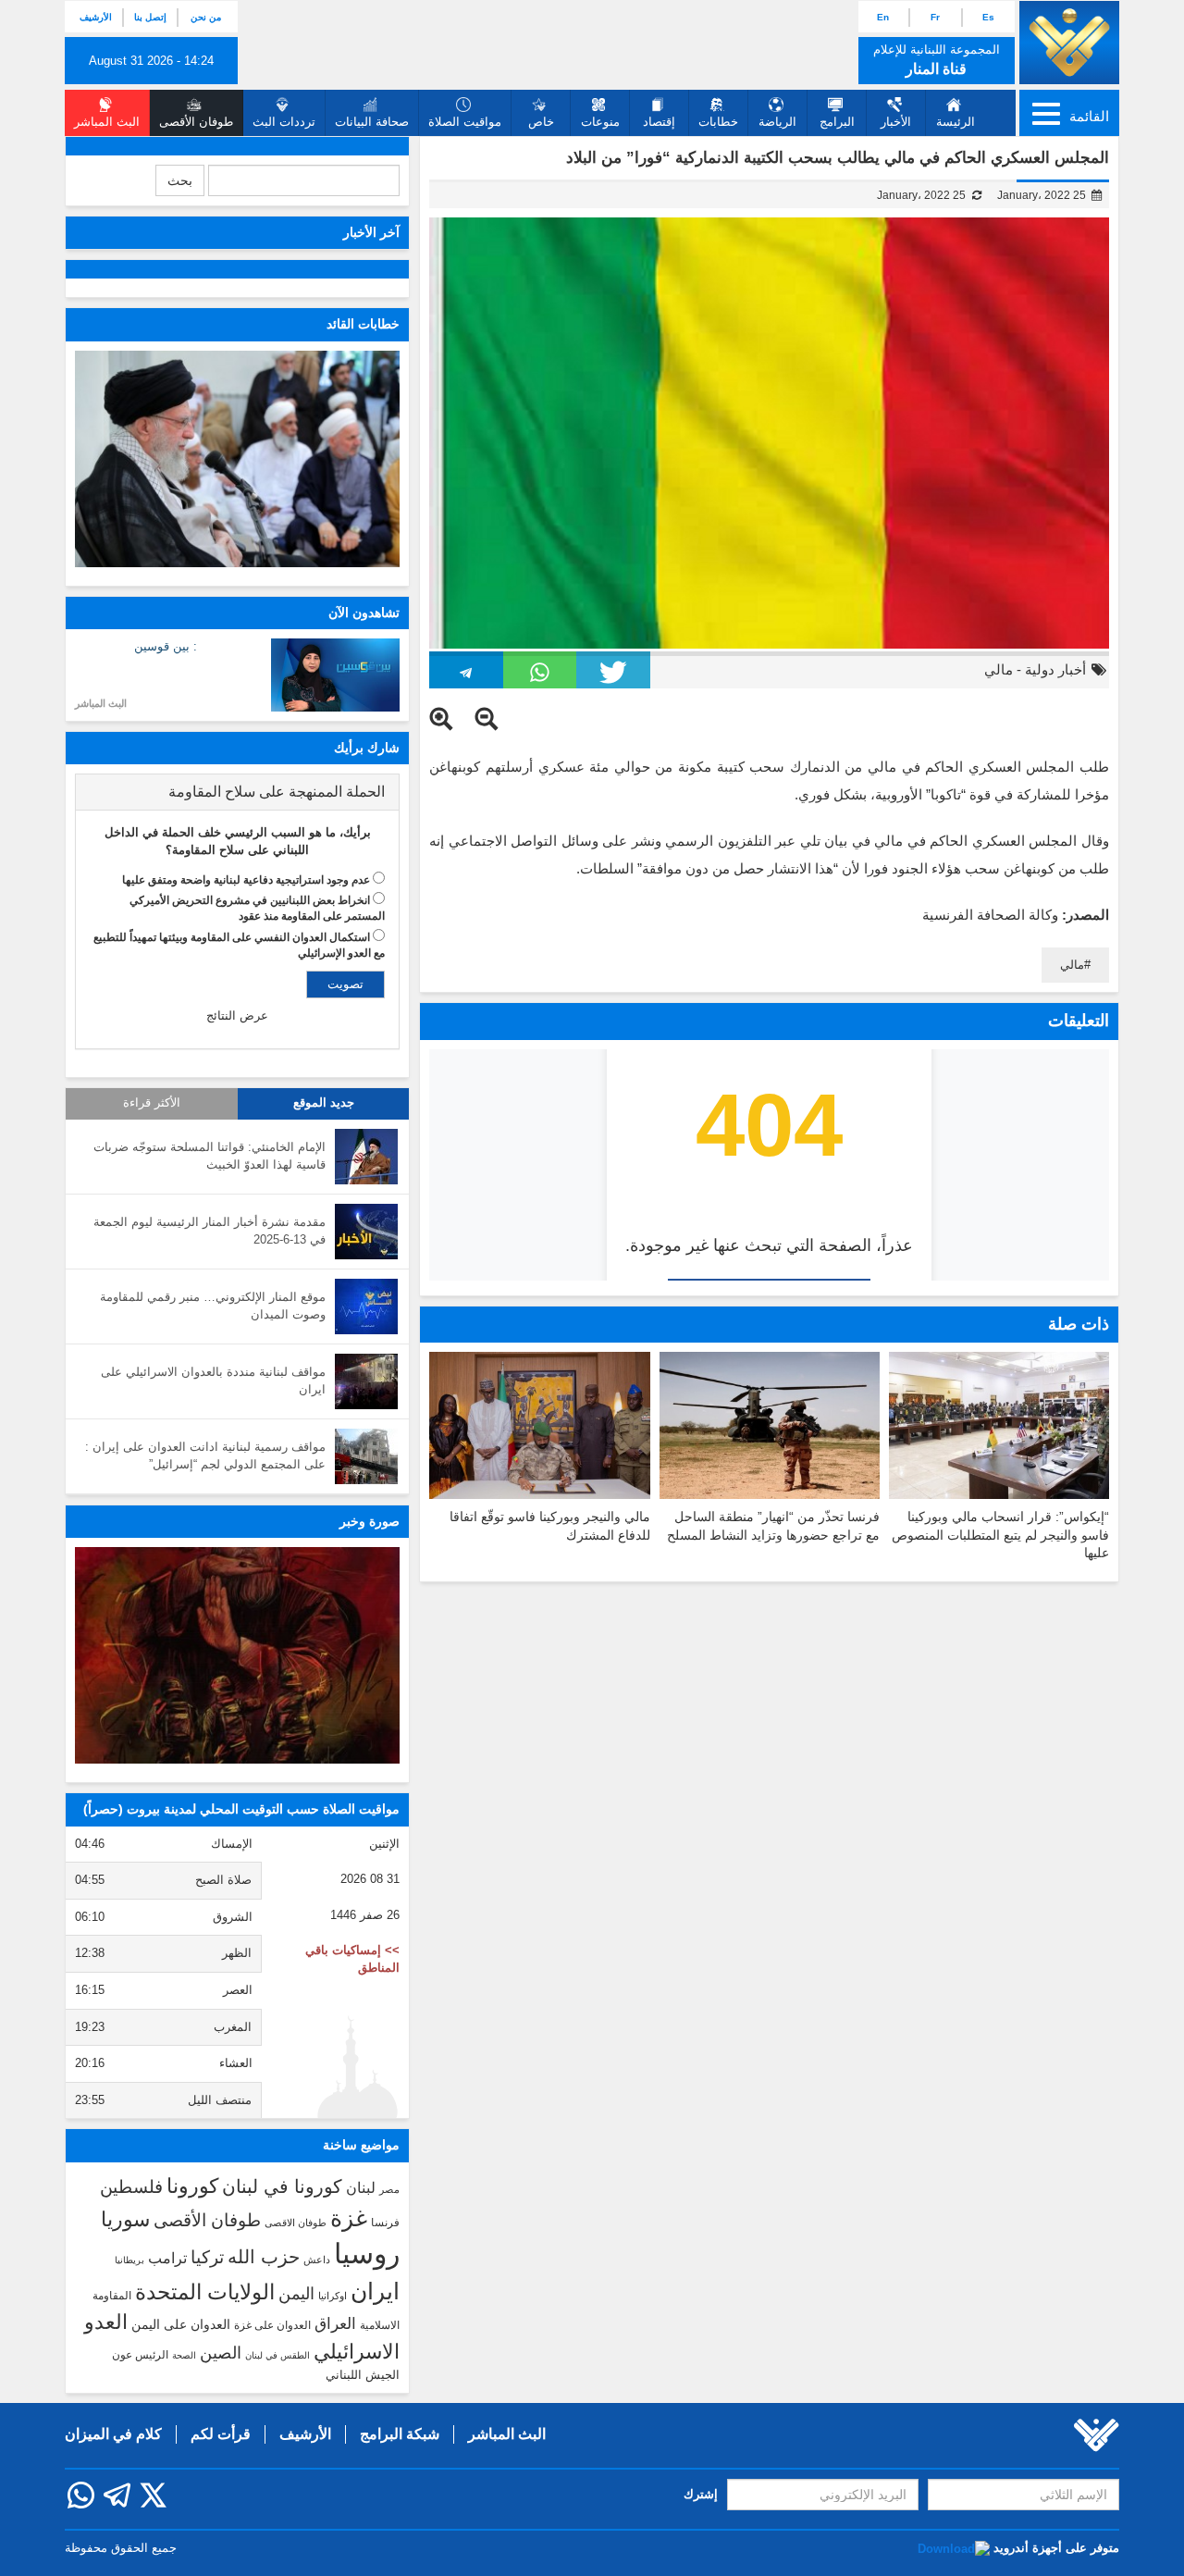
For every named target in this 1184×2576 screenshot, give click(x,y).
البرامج (837, 122)
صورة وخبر (370, 1521)
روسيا (367, 2254)
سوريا (125, 2219)
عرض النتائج (237, 1016)
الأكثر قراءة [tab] (152, 1103)
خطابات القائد (363, 324)
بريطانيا (129, 2260)
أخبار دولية (1055, 669)
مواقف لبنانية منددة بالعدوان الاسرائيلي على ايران (213, 1381)
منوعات (600, 122)
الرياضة (777, 122)
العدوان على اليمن (181, 2325)
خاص (541, 122)
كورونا (192, 2186)
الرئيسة (956, 122)
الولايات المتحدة (205, 2292)
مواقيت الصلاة (465, 122)
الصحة (184, 2355)
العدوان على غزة (272, 2325)
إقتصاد (659, 122)
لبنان (361, 2187)
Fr (935, 17)
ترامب (167, 2258)
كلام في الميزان (113, 2434)
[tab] (237, 792)
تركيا (207, 2257)
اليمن (296, 2294)
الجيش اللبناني (363, 2375)
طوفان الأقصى (207, 2220)
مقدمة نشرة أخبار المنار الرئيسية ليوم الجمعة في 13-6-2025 (210, 1231)
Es (988, 17)
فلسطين (131, 2187)
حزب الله (264, 2257)
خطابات (718, 122)
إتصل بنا (150, 17)
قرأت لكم (221, 2434)
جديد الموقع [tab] (324, 1103)
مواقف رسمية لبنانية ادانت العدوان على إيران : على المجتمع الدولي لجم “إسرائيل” (205, 1455)
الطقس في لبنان (277, 2355)
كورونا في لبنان (282, 2186)
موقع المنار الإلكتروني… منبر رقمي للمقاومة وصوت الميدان (213, 1306)
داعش (317, 2260)
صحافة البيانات (372, 122)
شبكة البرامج (400, 2434)
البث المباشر (101, 703)
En (883, 17)
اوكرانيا (333, 2296)
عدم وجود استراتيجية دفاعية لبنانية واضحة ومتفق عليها (246, 880)
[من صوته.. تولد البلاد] (237, 1655)
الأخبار (896, 122)
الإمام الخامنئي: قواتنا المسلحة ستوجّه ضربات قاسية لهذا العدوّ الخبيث (210, 1156)
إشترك (701, 2494)
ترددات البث (284, 122)
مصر (389, 2189)
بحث (180, 180)
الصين (221, 2353)
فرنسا (385, 2223)
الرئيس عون (140, 2355)
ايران (375, 2291)
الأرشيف (96, 17)
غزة (349, 2218)
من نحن (206, 17)
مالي (999, 669)
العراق (335, 2323)
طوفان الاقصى (296, 2223)
